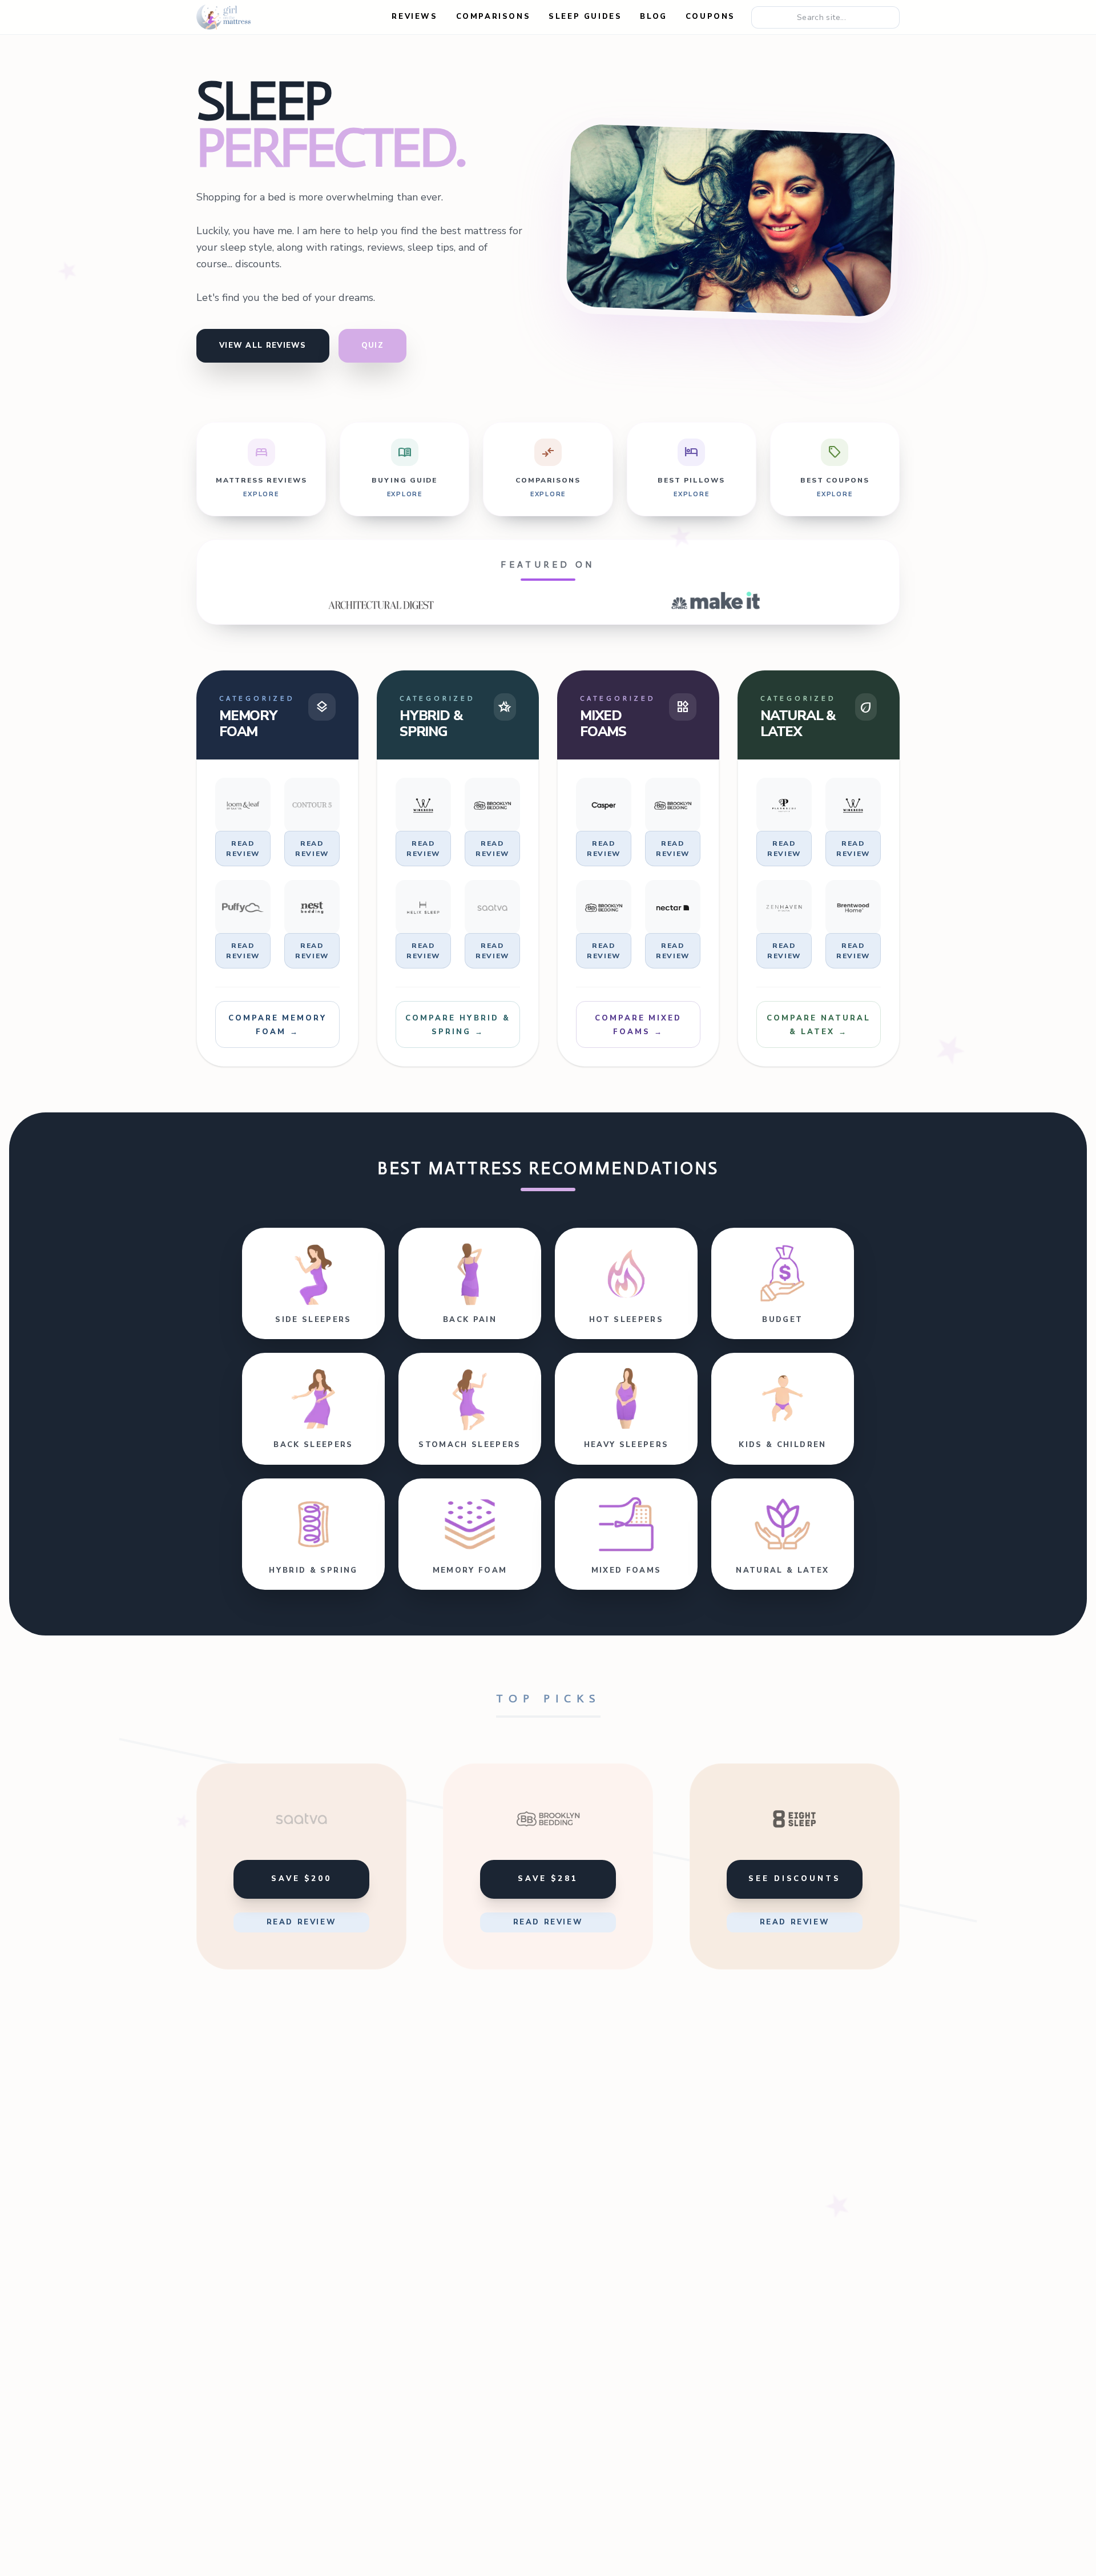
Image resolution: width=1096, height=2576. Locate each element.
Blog (653, 17)
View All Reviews (263, 345)
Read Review (243, 849)
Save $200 (301, 1879)
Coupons (710, 17)
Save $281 (548, 1879)
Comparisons (493, 17)
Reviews (414, 17)
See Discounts (795, 1879)
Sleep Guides (585, 17)
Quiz (372, 345)
